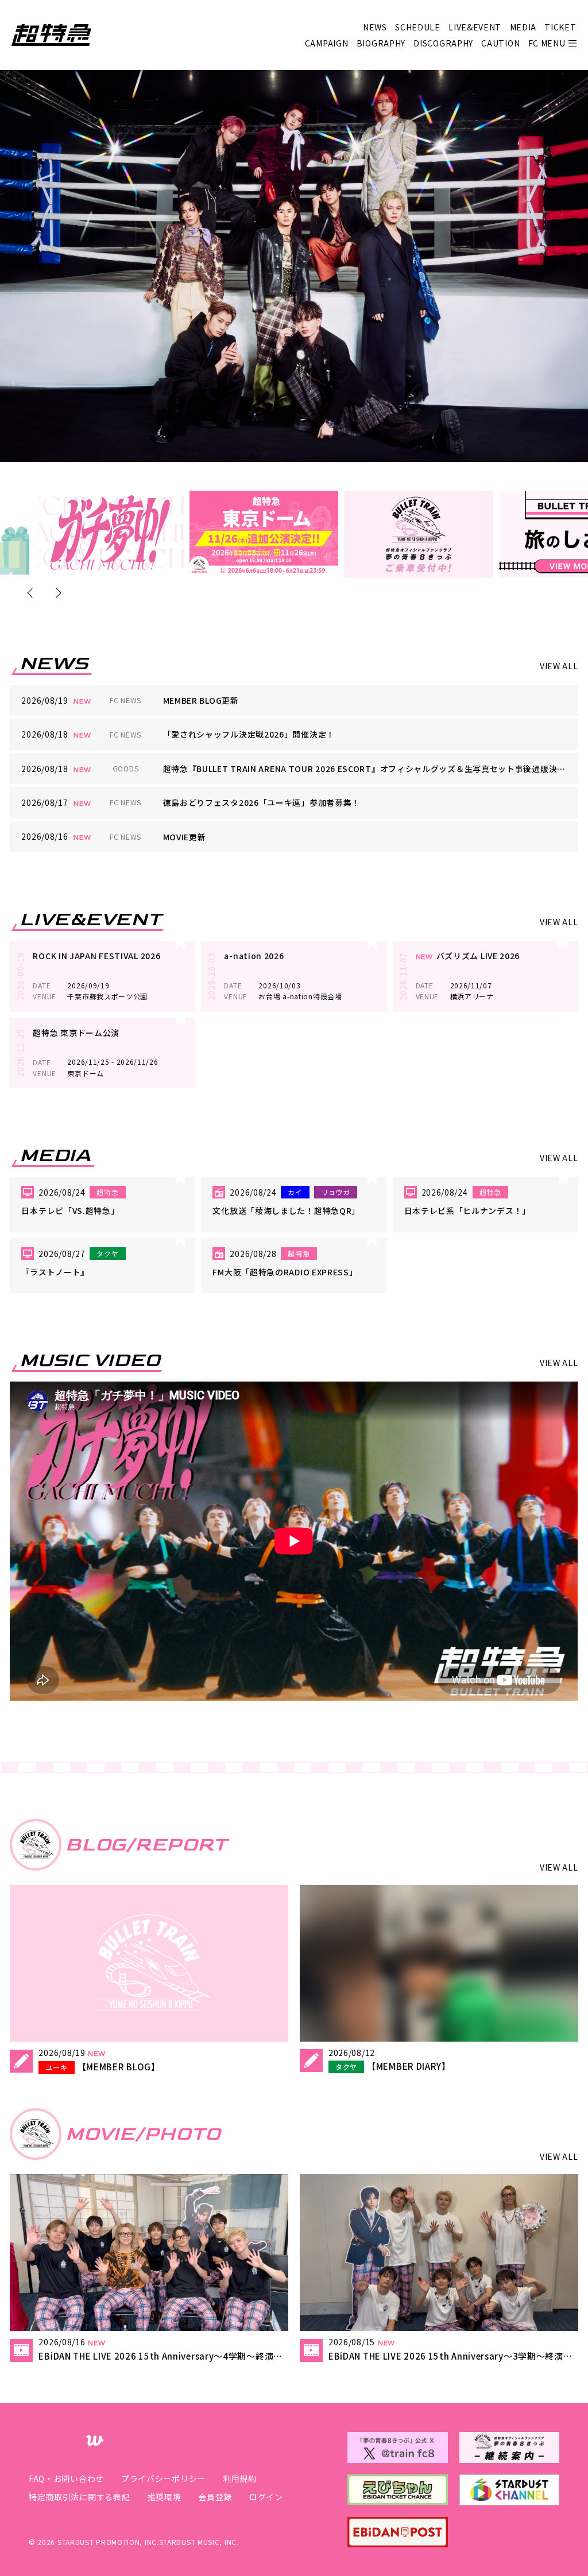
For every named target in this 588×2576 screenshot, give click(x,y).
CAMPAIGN (327, 43)
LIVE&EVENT (475, 27)
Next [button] (56, 593)
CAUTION (500, 43)
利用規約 (240, 2478)
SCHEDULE (418, 27)
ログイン (266, 2497)
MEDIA (523, 27)
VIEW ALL (559, 666)
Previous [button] (32, 593)
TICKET (560, 27)
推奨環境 (164, 2497)
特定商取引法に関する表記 (79, 2497)
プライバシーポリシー (163, 2478)
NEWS (375, 27)
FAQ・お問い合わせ (66, 2478)
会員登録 (215, 2497)
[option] (109, 533)
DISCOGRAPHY (443, 43)
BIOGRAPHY (381, 43)
